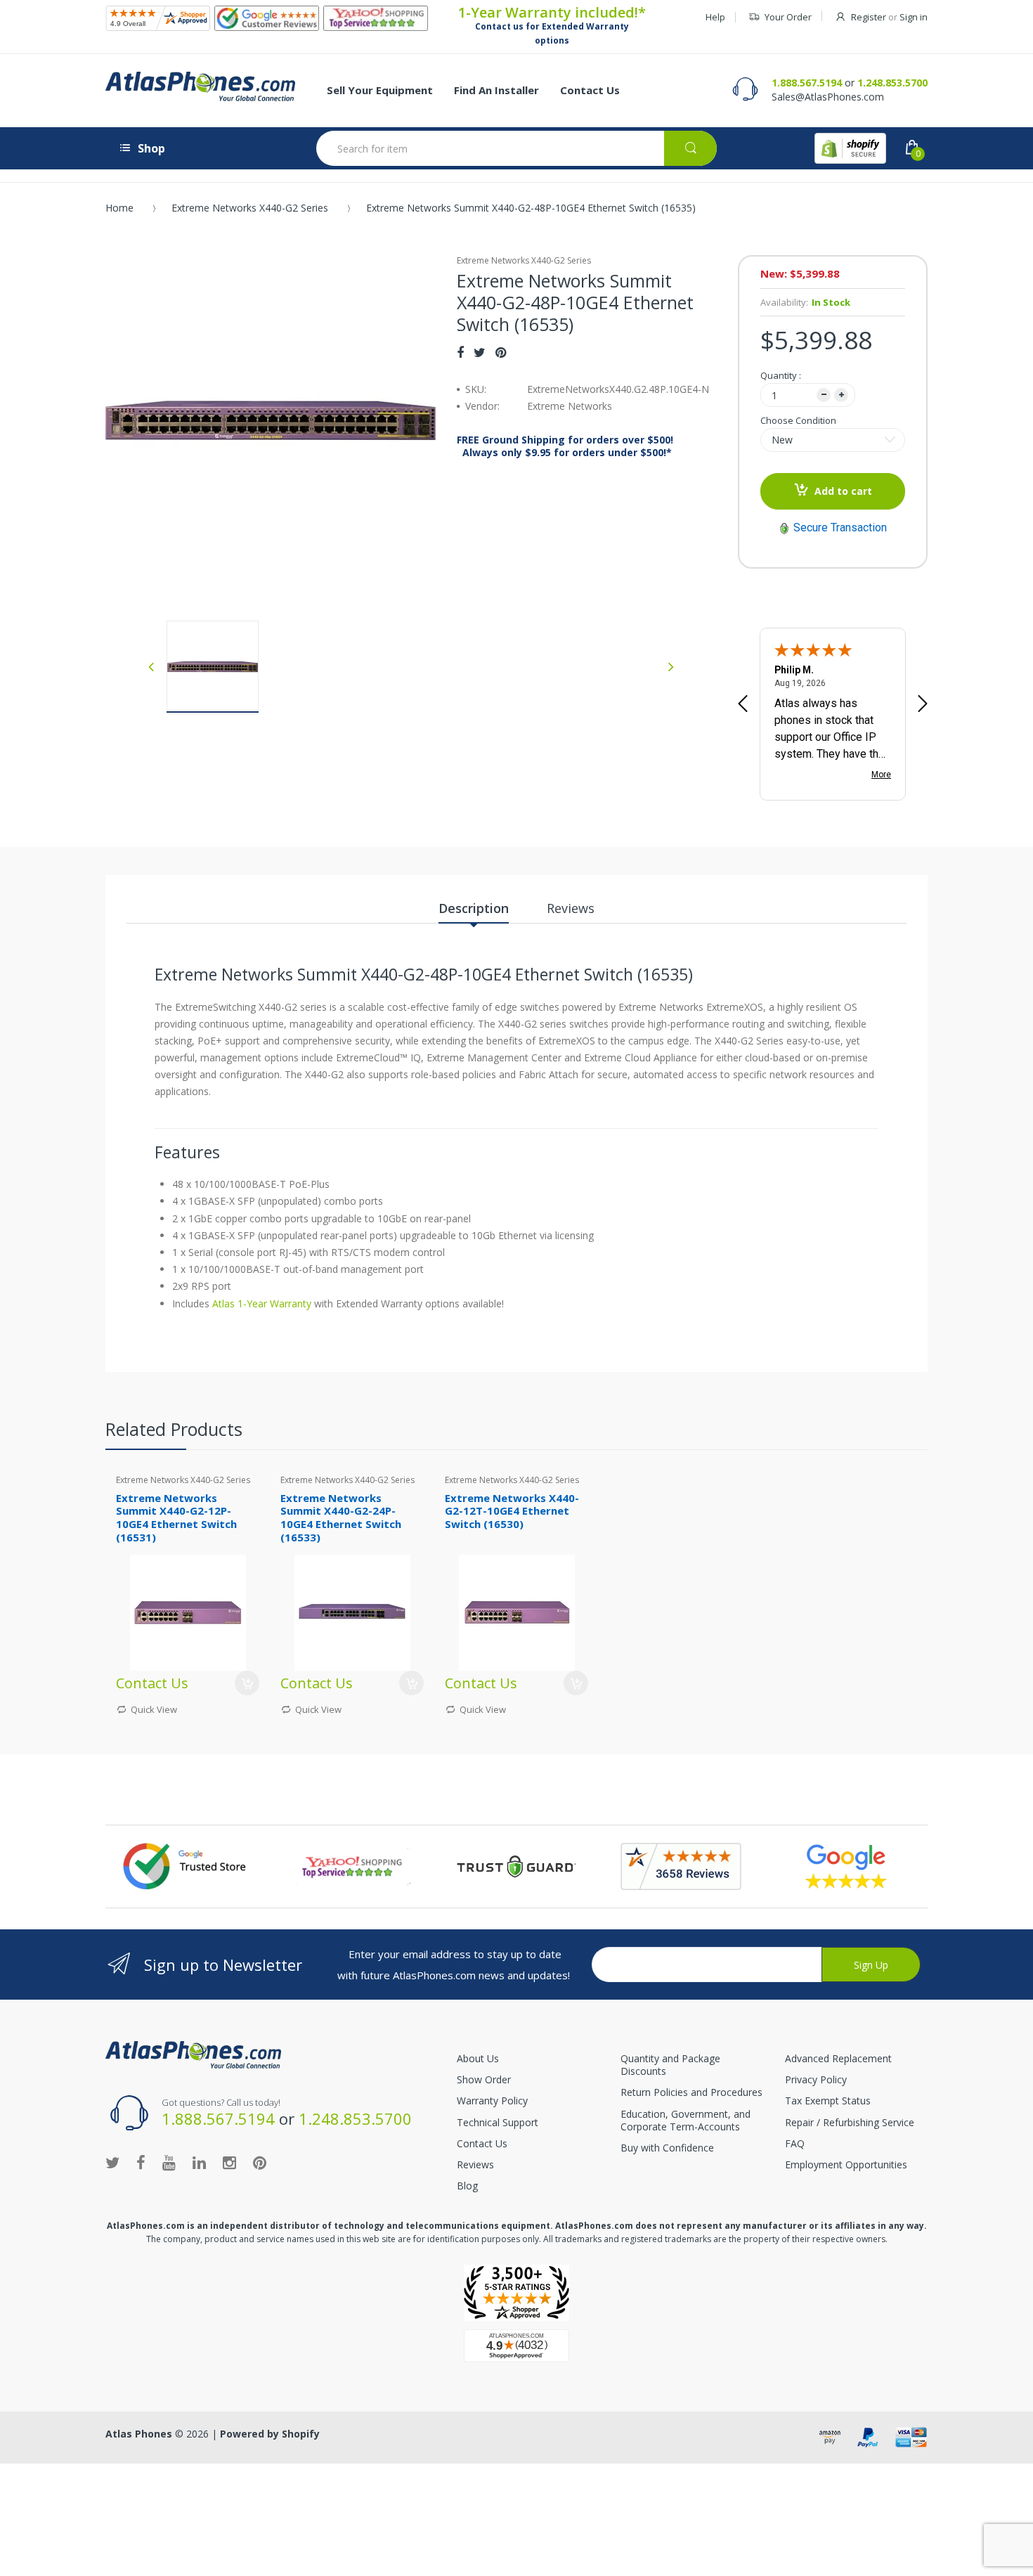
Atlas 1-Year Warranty (260, 1303)
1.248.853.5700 (892, 83)
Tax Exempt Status (828, 2101)
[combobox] (516, 148)
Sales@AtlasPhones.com (828, 97)
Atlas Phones (139, 2434)
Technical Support (498, 2122)
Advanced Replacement (838, 2058)
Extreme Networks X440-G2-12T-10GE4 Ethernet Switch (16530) (512, 1511)
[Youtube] (169, 2162)
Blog (467, 2186)
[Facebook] (460, 352)
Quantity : (781, 375)
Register (869, 17)
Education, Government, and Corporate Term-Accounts (686, 2120)
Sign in (914, 17)
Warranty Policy (492, 2101)
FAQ (795, 2143)
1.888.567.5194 (807, 83)
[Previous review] (743, 705)
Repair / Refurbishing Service (850, 2122)
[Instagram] (229, 2162)
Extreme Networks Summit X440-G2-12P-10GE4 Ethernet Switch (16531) (176, 1517)
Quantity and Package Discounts (670, 2065)
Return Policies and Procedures (691, 2092)
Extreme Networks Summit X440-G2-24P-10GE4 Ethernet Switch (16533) (341, 1517)
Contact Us (482, 2143)
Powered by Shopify (270, 2434)
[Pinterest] (501, 352)
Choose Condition (798, 420)
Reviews (475, 2164)
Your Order (788, 17)
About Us (478, 2058)
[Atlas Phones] (200, 86)
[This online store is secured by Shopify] (850, 148)
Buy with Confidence (667, 2148)
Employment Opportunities (846, 2164)
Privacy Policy (816, 2079)
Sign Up (871, 1965)
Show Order (484, 2079)
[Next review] (923, 705)
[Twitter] (480, 352)
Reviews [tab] (571, 908)
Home (119, 208)
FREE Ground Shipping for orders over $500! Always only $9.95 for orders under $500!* (565, 446)
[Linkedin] (199, 2162)
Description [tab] (474, 908)
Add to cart (843, 491)
